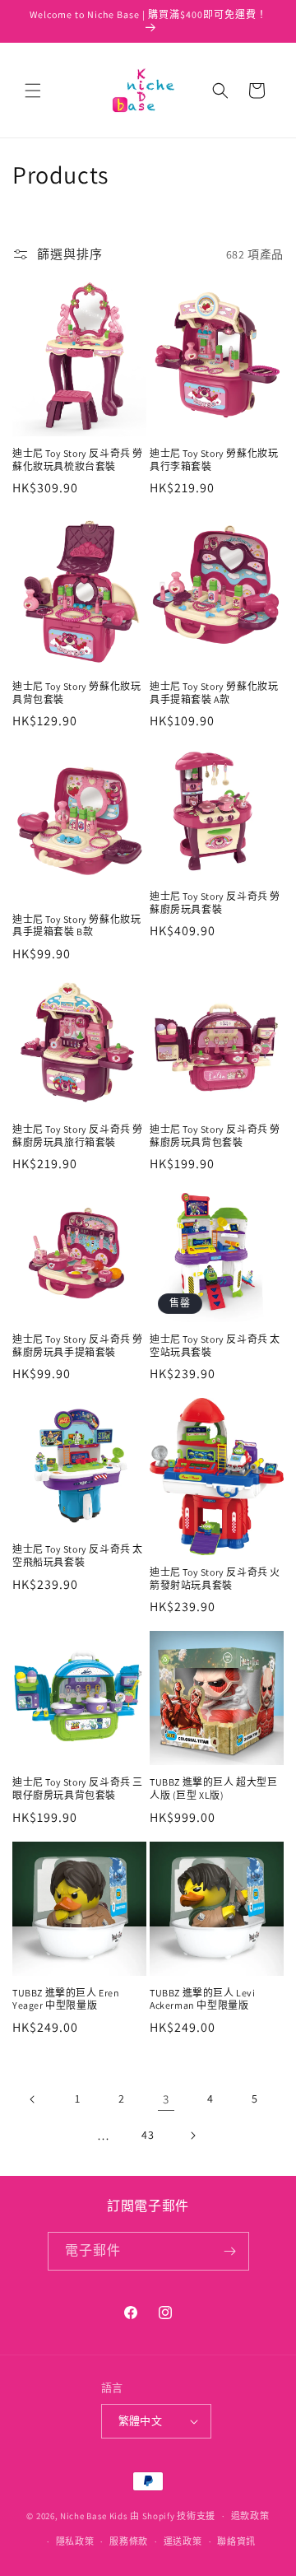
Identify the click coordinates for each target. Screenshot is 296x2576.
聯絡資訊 (236, 2541)
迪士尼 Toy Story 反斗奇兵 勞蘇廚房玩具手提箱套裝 (78, 1346)
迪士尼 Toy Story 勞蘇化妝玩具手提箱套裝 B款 (76, 926)
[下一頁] (192, 2136)
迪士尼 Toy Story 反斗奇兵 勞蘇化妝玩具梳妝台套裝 (78, 460)
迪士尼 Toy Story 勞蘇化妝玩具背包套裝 (76, 693)
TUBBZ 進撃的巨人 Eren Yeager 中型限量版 (66, 1999)
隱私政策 (75, 2541)
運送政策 (183, 2541)
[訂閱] (230, 2251)
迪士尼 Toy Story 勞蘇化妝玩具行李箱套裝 (214, 460)
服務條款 (129, 2541)
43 (148, 2135)
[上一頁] (33, 2099)
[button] (33, 91)
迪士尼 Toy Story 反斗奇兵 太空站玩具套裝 (215, 1346)
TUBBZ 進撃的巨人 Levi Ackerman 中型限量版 (203, 1999)
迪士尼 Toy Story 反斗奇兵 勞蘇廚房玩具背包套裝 (215, 1136)
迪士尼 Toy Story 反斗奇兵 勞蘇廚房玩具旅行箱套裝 (78, 1136)
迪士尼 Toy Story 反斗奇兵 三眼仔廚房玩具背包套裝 (78, 1789)
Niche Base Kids (94, 2516)
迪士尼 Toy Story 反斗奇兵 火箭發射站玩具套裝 (215, 1579)
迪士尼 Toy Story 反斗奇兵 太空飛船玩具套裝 (78, 1556)
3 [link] (166, 2099)
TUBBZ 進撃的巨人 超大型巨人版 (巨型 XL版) (214, 1789)
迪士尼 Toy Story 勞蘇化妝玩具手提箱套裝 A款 (214, 693)
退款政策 (250, 2516)
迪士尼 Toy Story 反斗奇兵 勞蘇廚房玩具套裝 (215, 903)
